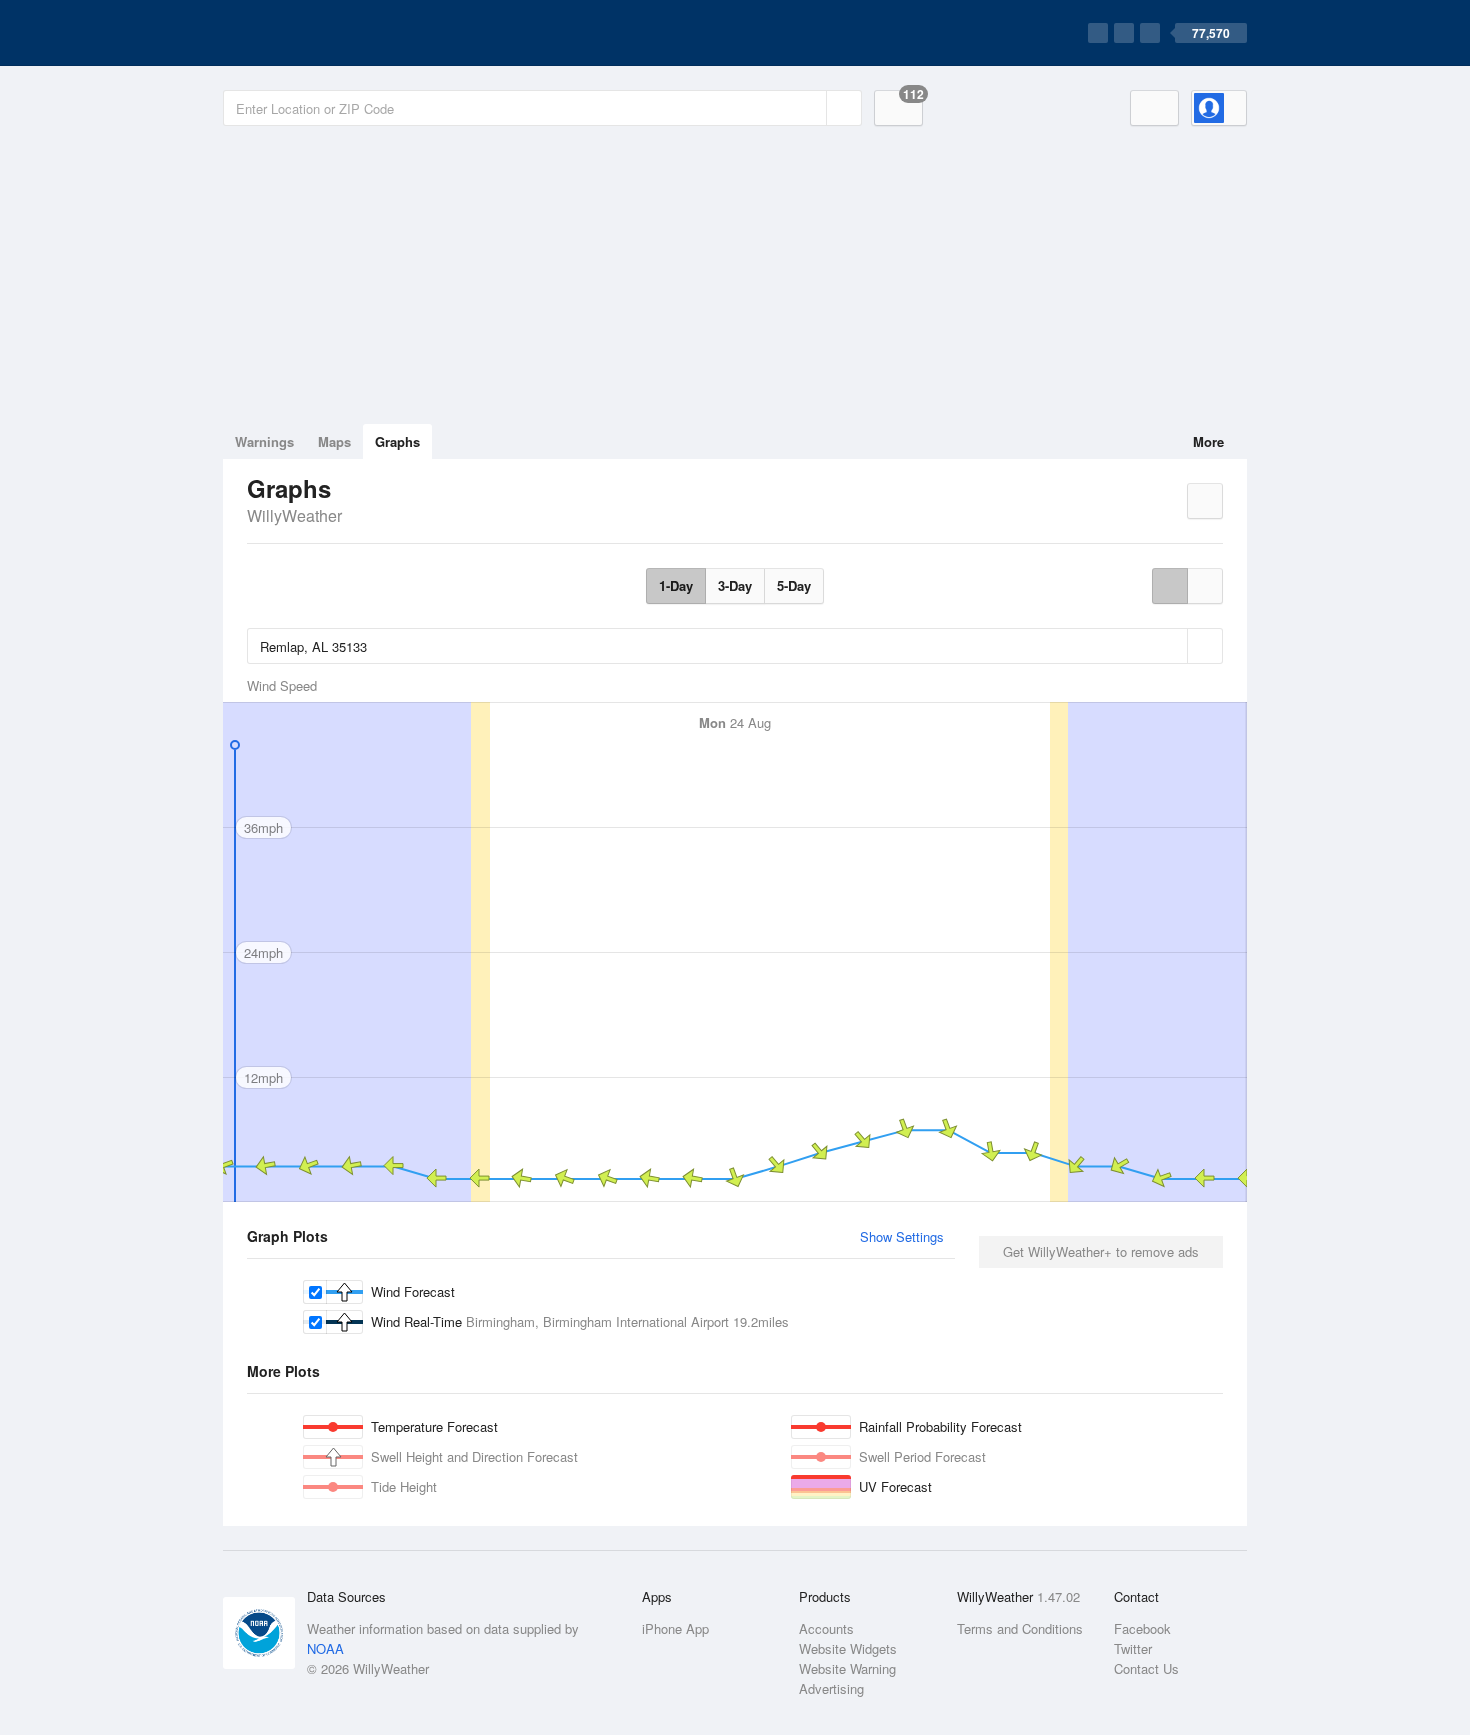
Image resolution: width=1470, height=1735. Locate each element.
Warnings (264, 441)
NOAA (325, 1648)
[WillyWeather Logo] (317, 33)
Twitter (1133, 1648)
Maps (334, 441)
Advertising (831, 1688)
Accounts (826, 1628)
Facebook (1142, 1628)
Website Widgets (848, 1648)
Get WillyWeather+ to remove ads (1101, 1251)
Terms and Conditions (1020, 1628)
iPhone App (675, 1628)
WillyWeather (294, 515)
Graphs (397, 441)
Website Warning (847, 1668)
